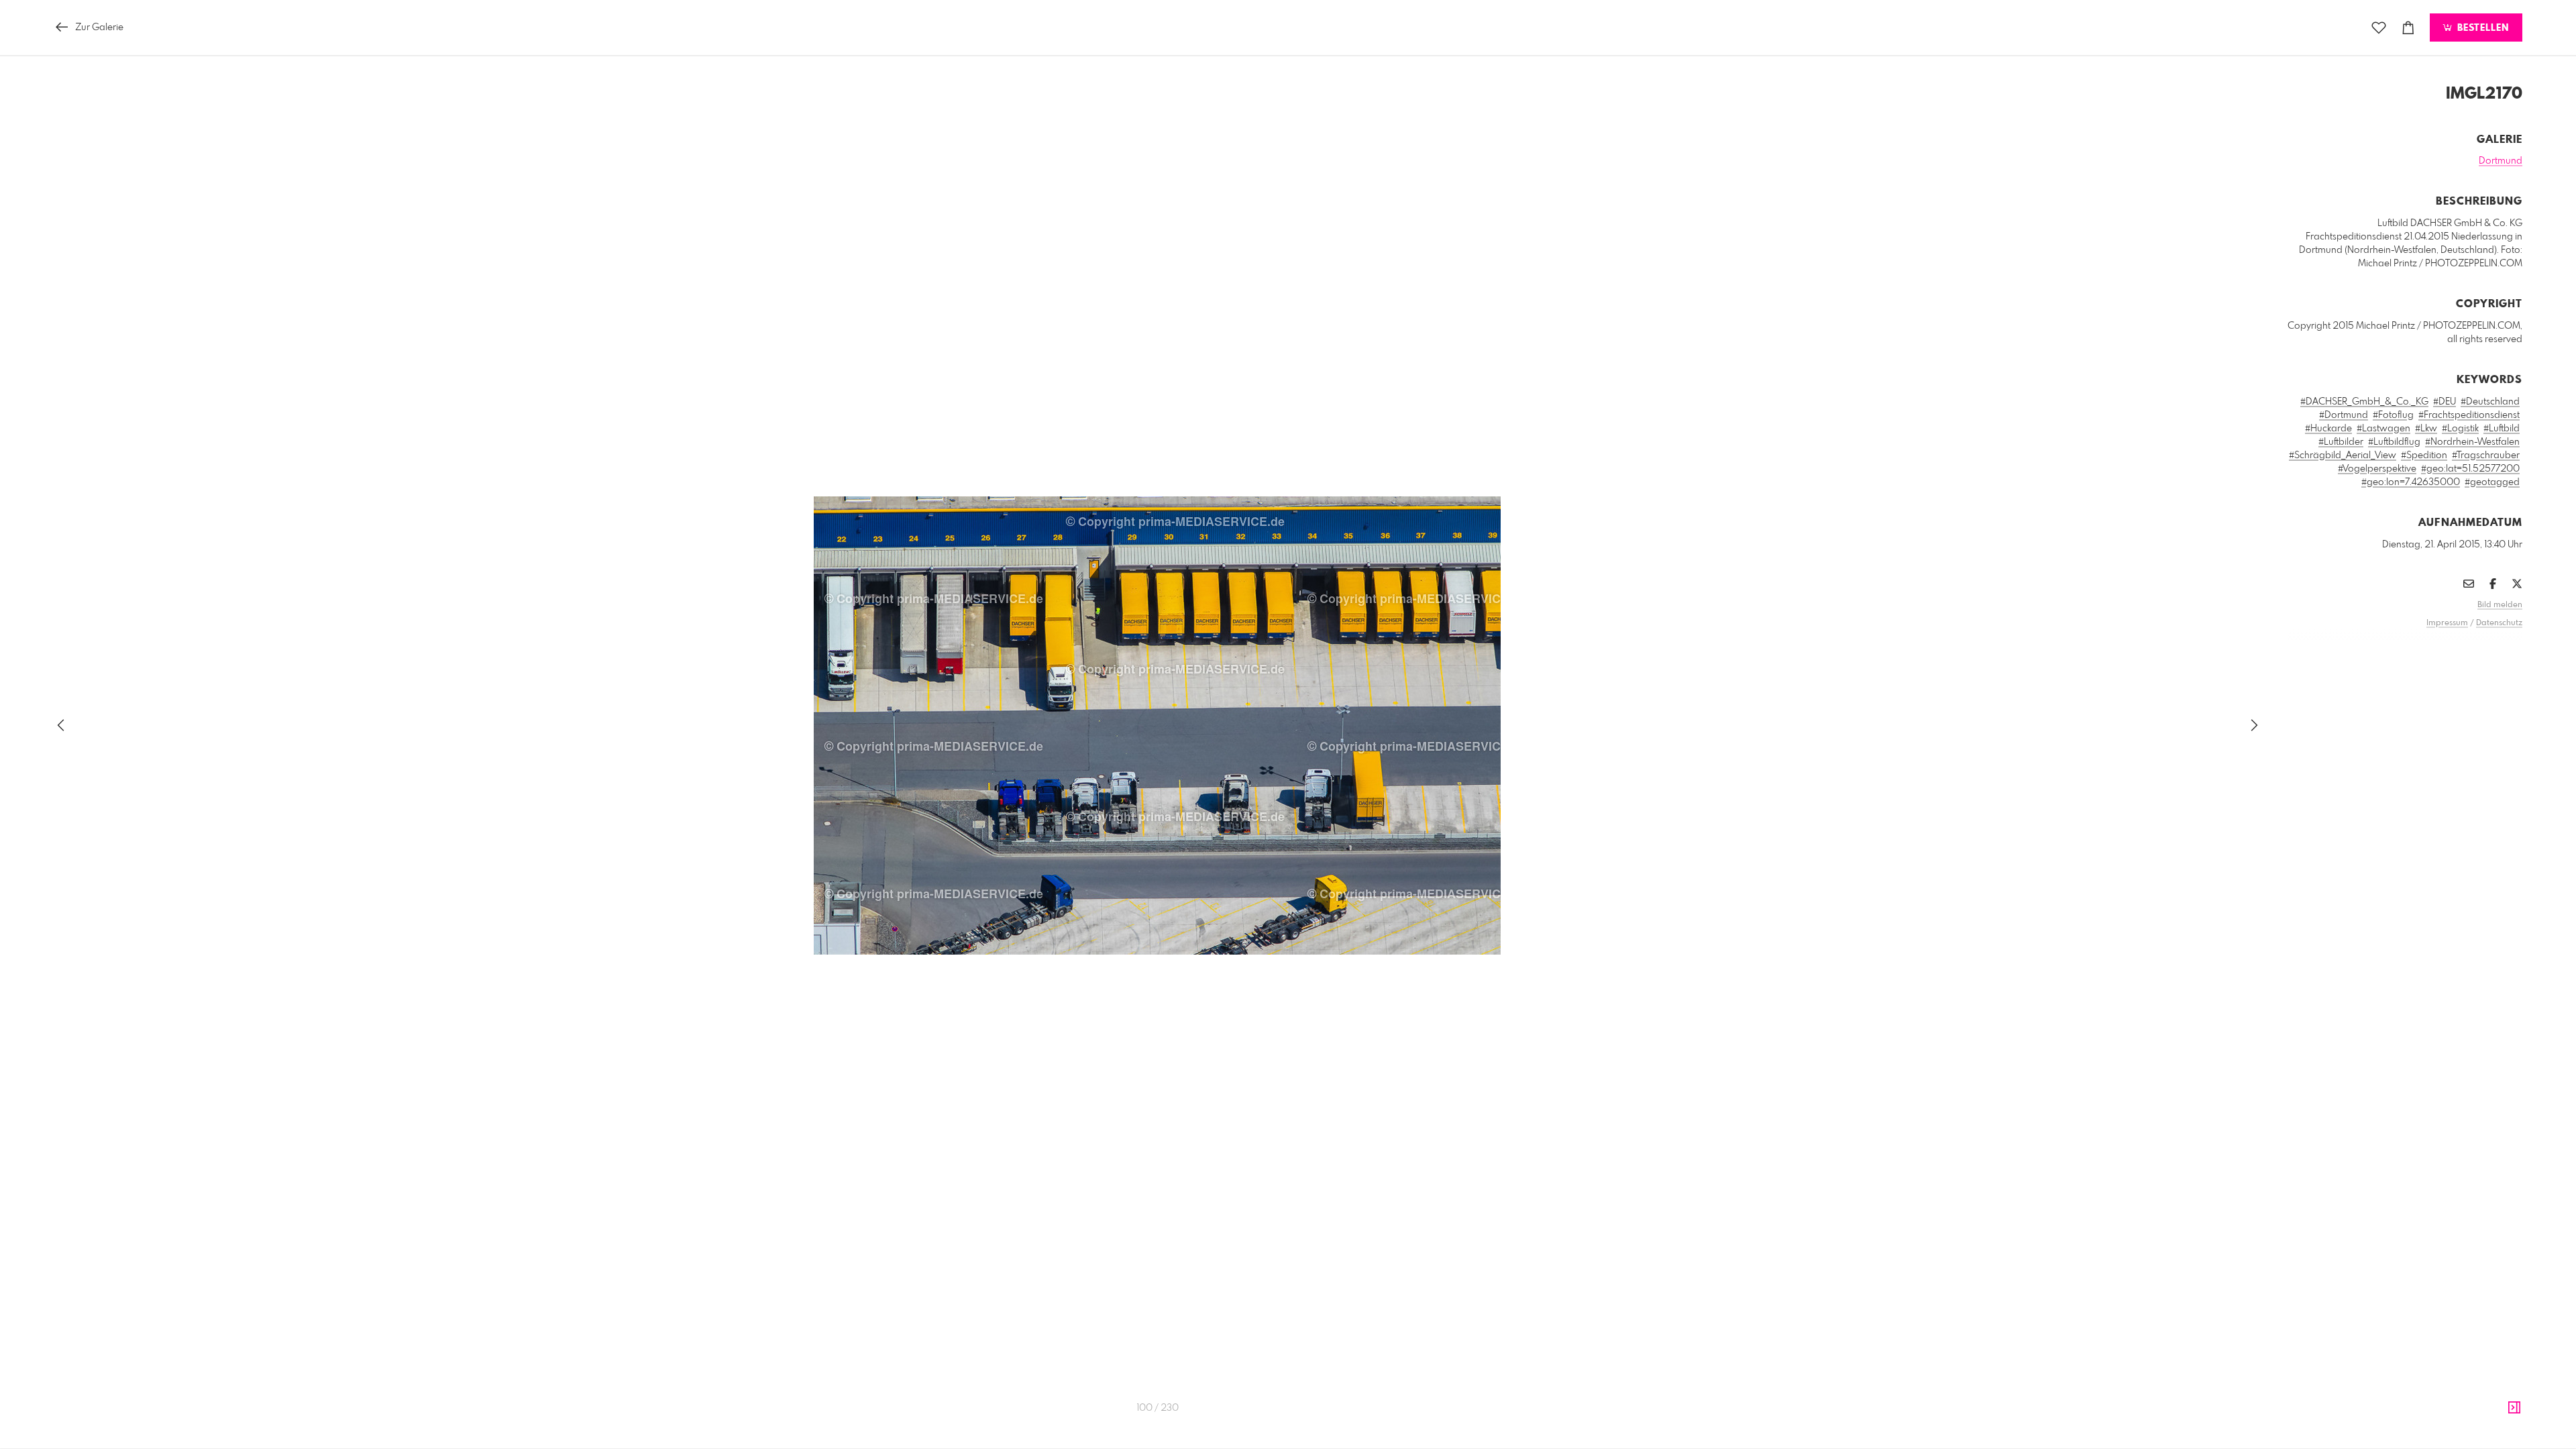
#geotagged (2492, 482)
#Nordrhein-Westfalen (2472, 442)
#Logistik (2460, 429)
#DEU (2445, 402)
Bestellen (2481, 28)
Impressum (2447, 623)
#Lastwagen (2383, 429)
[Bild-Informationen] (2514, 1408)
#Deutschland (2490, 402)
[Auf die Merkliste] (2379, 28)
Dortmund (2501, 161)
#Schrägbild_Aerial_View (2343, 455)
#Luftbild (2502, 429)
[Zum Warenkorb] (2408, 28)
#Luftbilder (2341, 442)
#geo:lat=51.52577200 (2470, 469)
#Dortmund (2344, 415)
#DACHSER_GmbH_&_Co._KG (2364, 402)
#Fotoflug (2393, 415)
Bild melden (2500, 605)
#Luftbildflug (2394, 442)
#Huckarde (2328, 429)
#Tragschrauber (2486, 455)
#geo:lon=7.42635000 (2411, 482)
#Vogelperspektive (2377, 469)
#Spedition (2424, 455)
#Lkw (2426, 429)
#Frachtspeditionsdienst (2469, 415)
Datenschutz (2499, 623)
